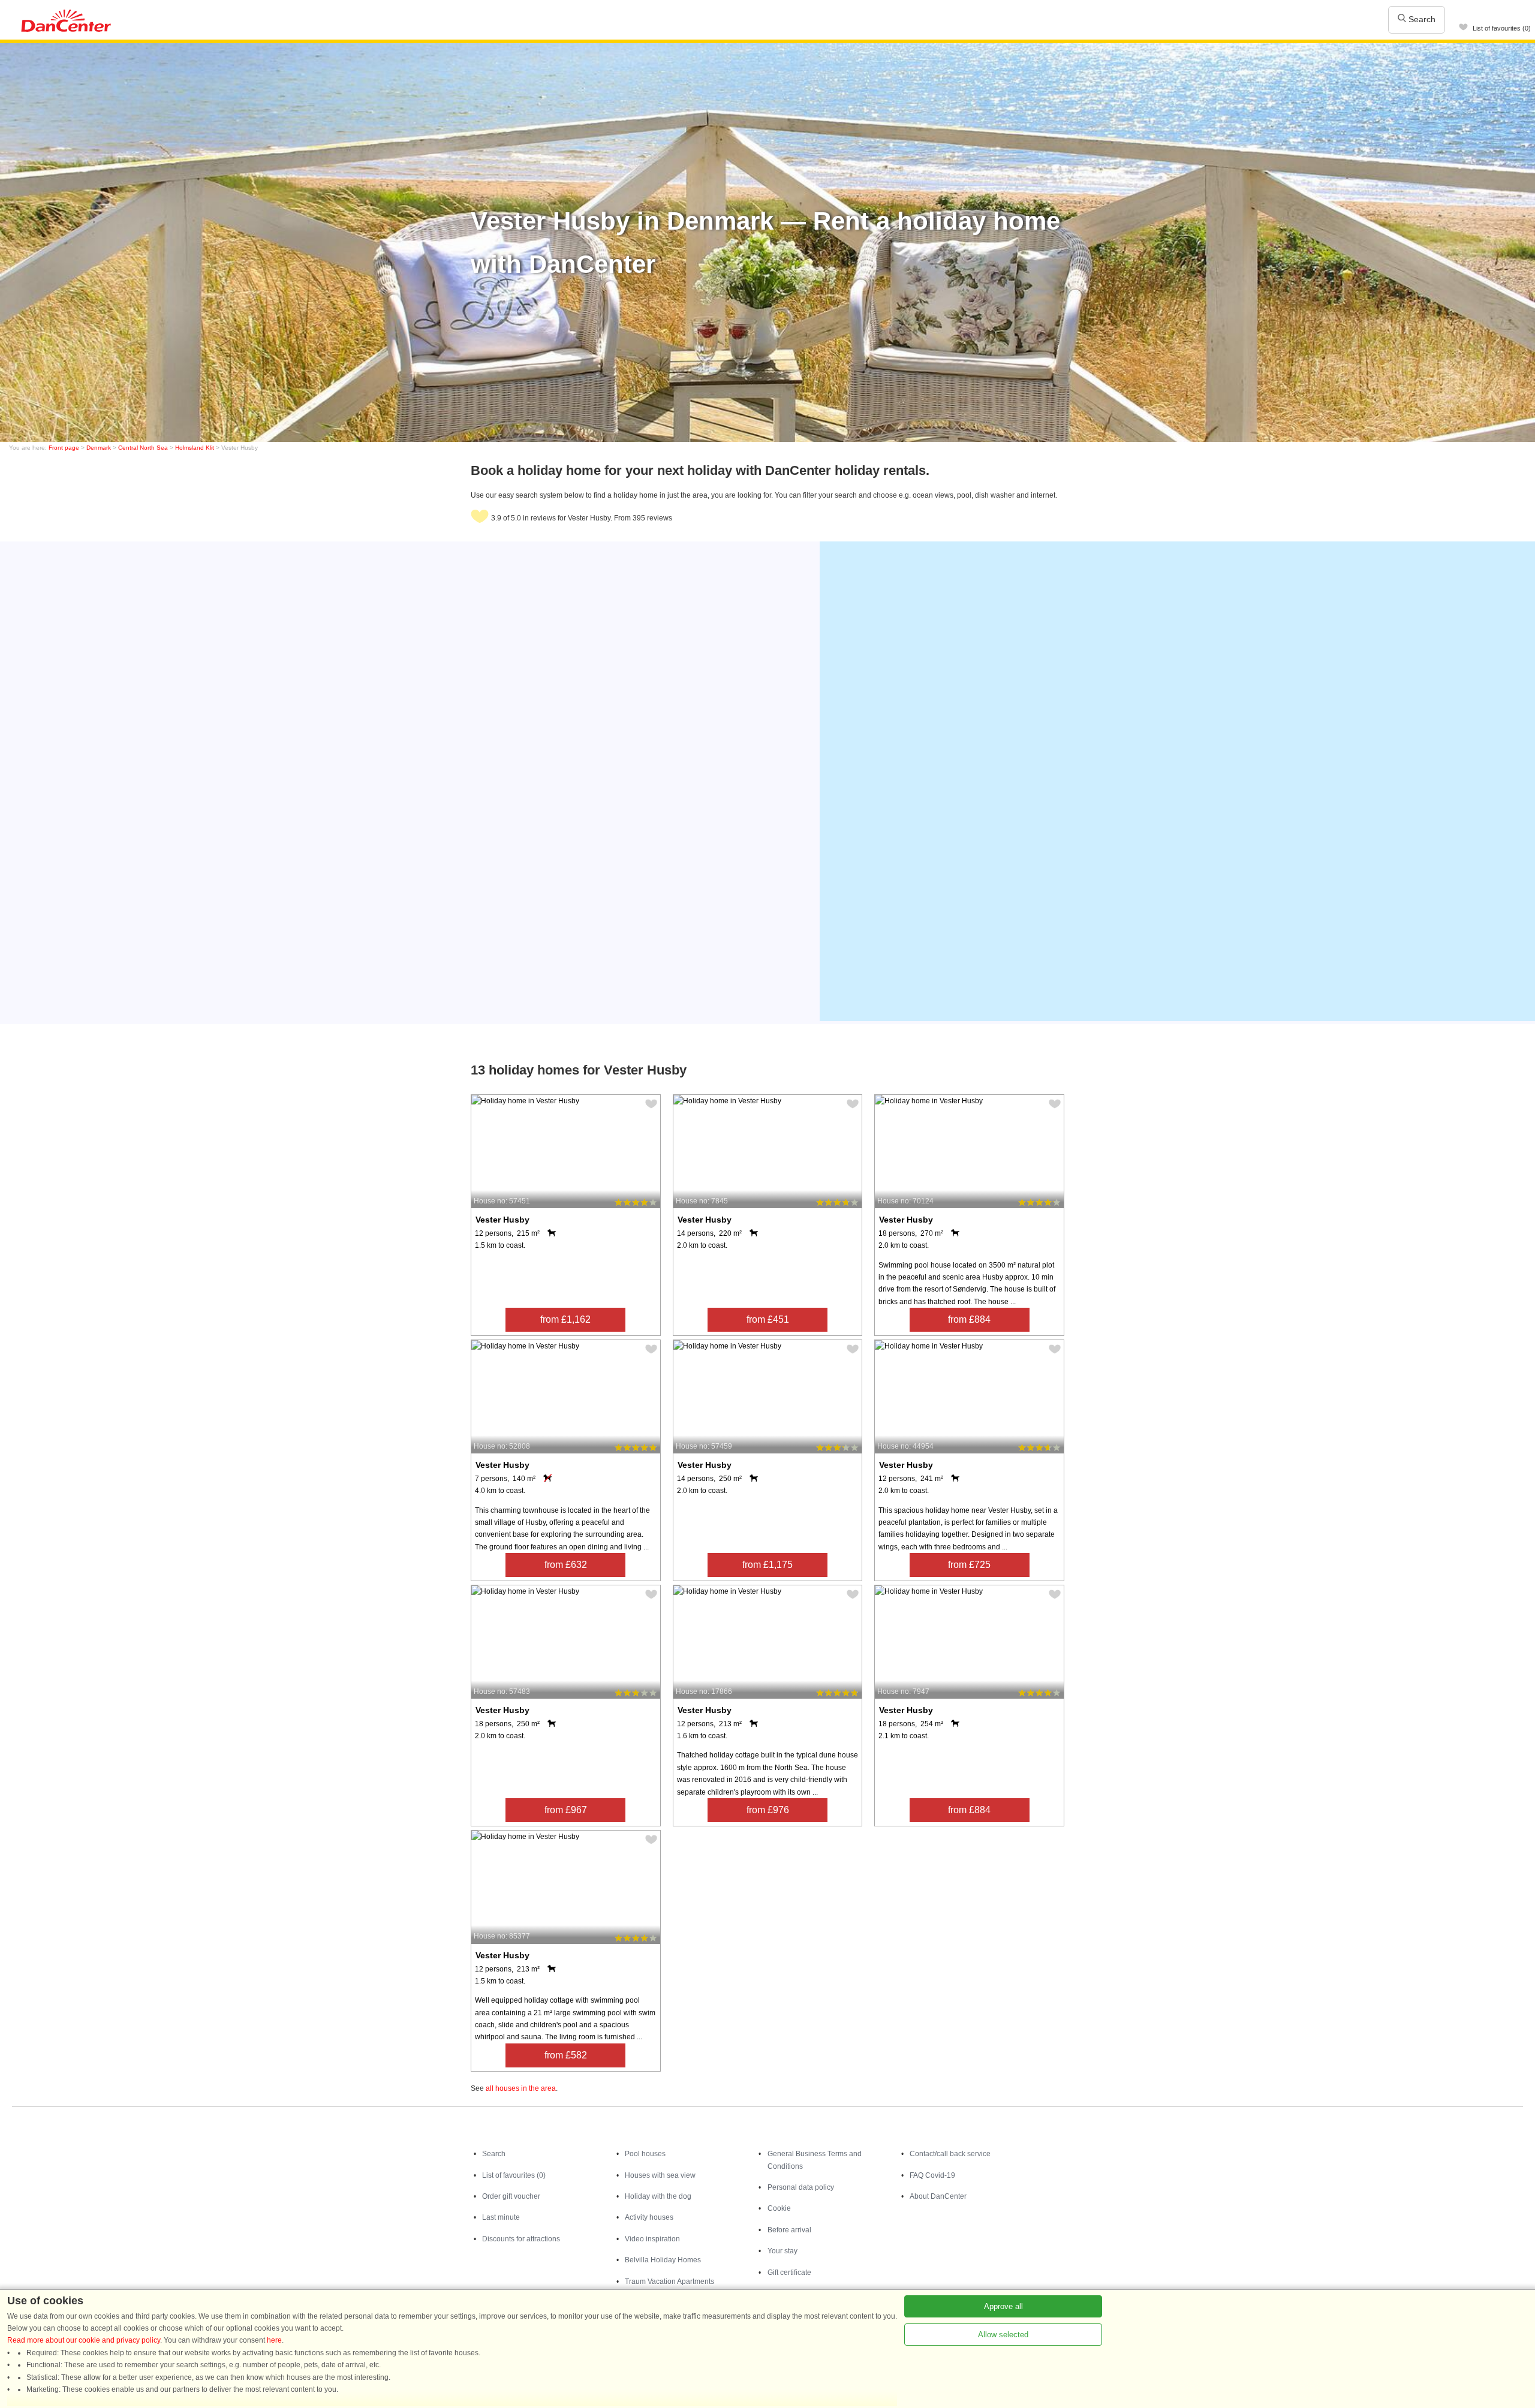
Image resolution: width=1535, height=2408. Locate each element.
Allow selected (1003, 2335)
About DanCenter (938, 2196)
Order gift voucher (511, 2196)
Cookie (779, 2208)
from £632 (566, 1565)
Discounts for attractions (521, 2239)
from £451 (768, 1319)
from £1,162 (565, 1319)
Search (1421, 19)
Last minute (501, 2217)
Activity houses (649, 2217)
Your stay (782, 2251)
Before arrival (789, 2230)
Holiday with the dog (658, 2196)
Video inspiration (652, 2239)
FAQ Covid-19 (932, 2175)
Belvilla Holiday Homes (663, 2260)
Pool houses (645, 2154)
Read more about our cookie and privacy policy (84, 2340)
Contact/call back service (950, 2154)
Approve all (1003, 2306)
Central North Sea (143, 448)
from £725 (969, 1565)
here (274, 2340)
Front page (64, 448)
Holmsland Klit (195, 448)
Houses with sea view (660, 2175)
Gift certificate (789, 2272)
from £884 (969, 1319)
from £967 (566, 1810)
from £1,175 (767, 1565)
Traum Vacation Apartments (669, 2281)
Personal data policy (801, 2187)
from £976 (768, 1810)
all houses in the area (521, 2088)
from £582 (566, 2055)
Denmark (99, 448)
